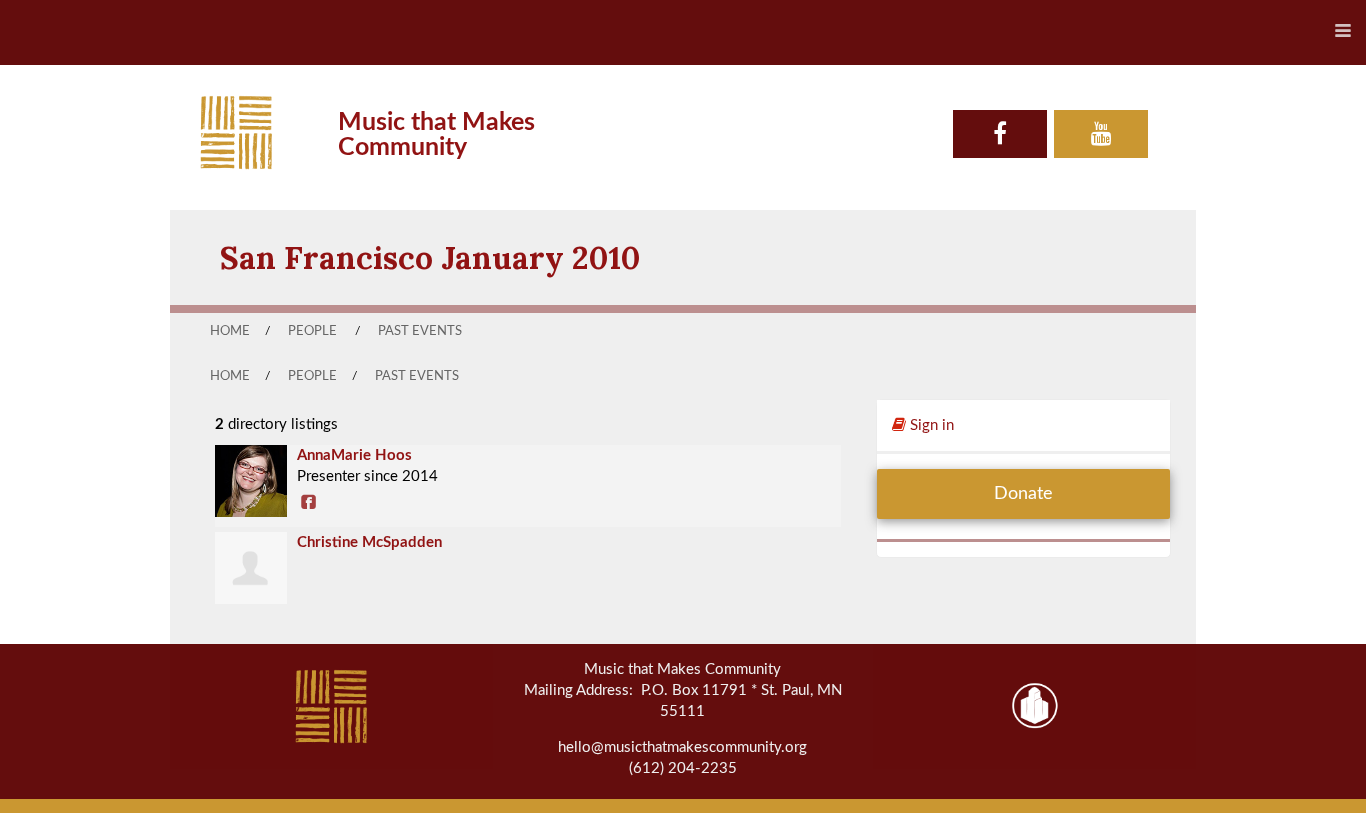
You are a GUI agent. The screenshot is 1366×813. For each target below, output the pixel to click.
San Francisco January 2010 (430, 257)
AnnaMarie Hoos (354, 455)
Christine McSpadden (369, 542)
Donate (1023, 494)
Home (230, 331)
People (312, 331)
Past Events (420, 331)
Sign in (930, 425)
